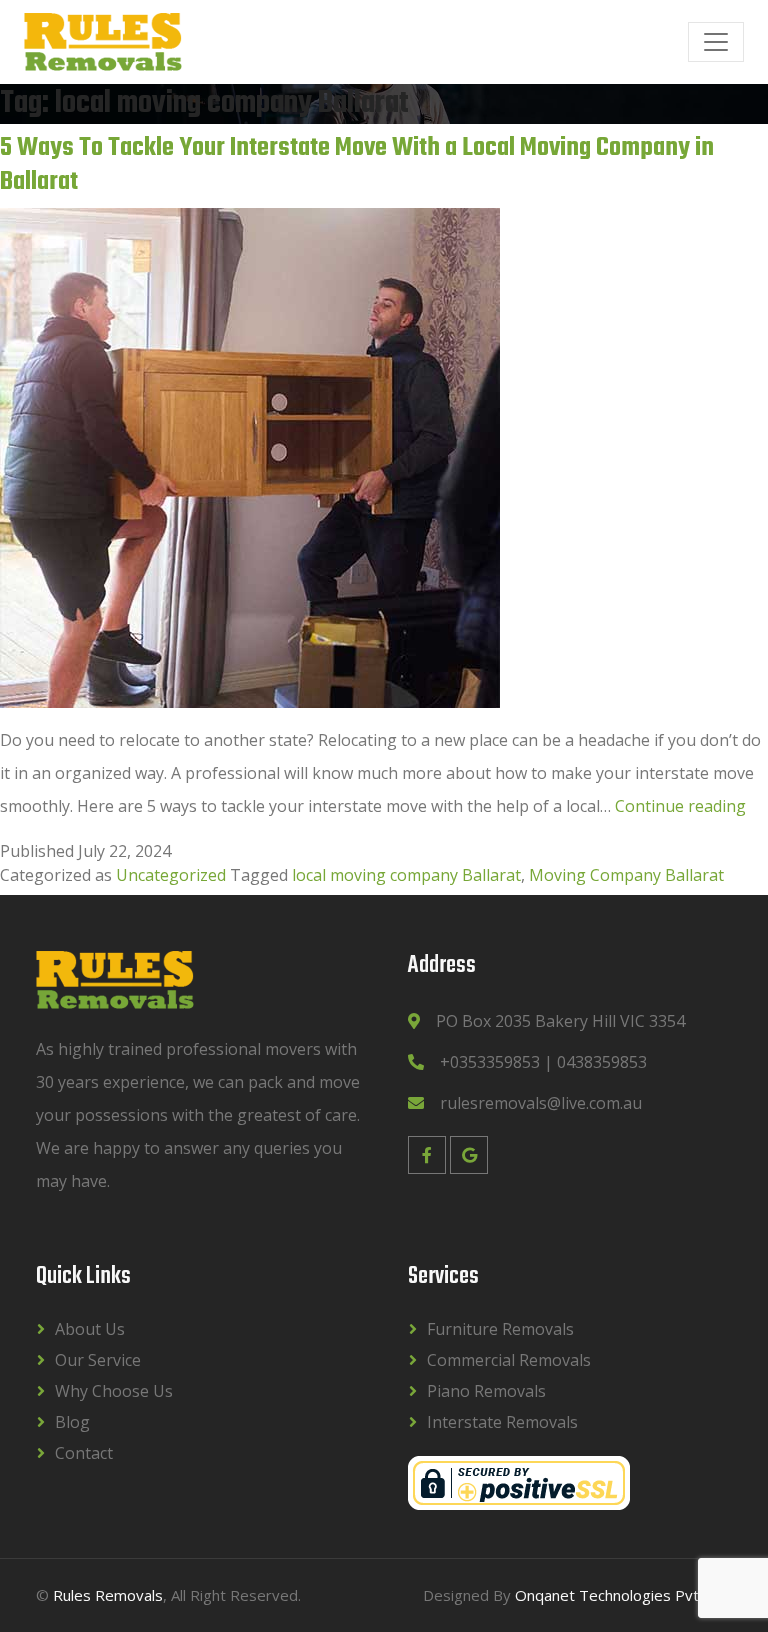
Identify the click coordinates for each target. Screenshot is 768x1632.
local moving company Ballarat (406, 875)
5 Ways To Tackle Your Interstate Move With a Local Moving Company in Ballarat (357, 165)
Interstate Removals (502, 1422)
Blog (72, 1422)
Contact (84, 1453)
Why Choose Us (114, 1391)
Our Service (98, 1360)
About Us (90, 1329)
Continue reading (680, 806)
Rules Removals (108, 1595)
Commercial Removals (509, 1360)
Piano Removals (486, 1391)
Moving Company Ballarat (626, 875)
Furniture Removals (500, 1329)
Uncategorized (171, 875)
